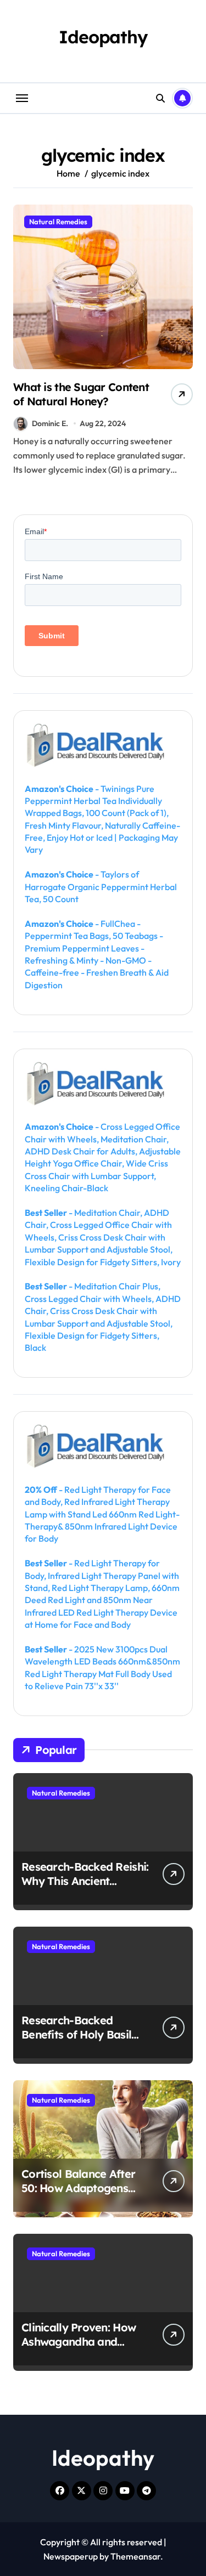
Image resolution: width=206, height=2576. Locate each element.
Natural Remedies (58, 222)
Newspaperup (71, 2556)
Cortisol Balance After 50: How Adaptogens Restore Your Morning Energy (78, 2195)
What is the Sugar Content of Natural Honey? (81, 394)
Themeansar (135, 2556)
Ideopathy (103, 37)
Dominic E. (50, 423)
